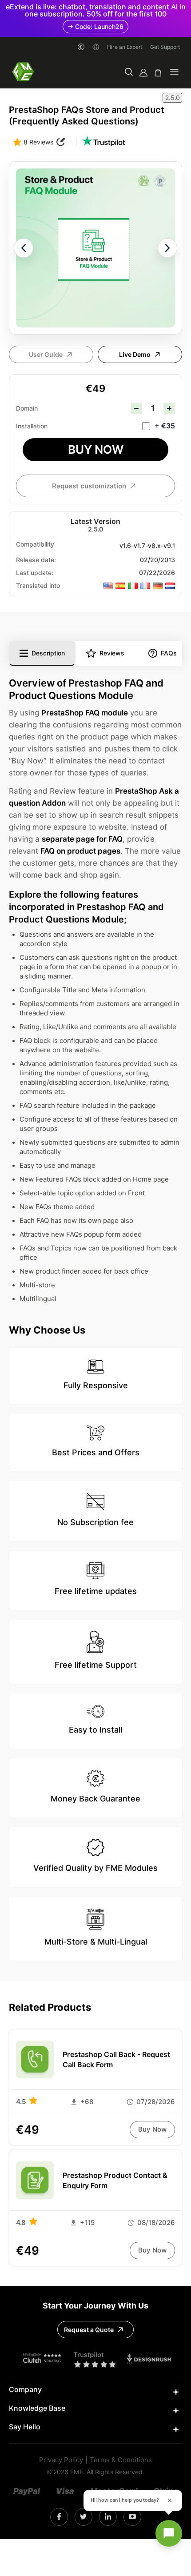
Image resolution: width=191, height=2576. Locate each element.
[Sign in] (143, 73)
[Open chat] (169, 2533)
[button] (129, 73)
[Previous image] (24, 248)
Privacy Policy (61, 2460)
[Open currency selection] (81, 47)
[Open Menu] (174, 73)
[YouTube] (132, 2517)
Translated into (38, 586)
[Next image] (167, 248)
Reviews (112, 653)
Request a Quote (89, 2330)
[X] (83, 2517)
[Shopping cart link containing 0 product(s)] (158, 73)
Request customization (89, 486)
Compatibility (35, 544)
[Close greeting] (170, 2500)
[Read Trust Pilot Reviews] (103, 142)
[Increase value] (169, 408)
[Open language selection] (96, 47)
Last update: (35, 573)
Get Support (165, 47)
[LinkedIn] (108, 2517)
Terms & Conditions (121, 2460)
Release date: (36, 560)
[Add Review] (61, 142)
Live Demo (135, 355)
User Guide (46, 355)
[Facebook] (59, 2517)
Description (48, 653)
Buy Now (96, 449)
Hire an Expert (125, 47)
